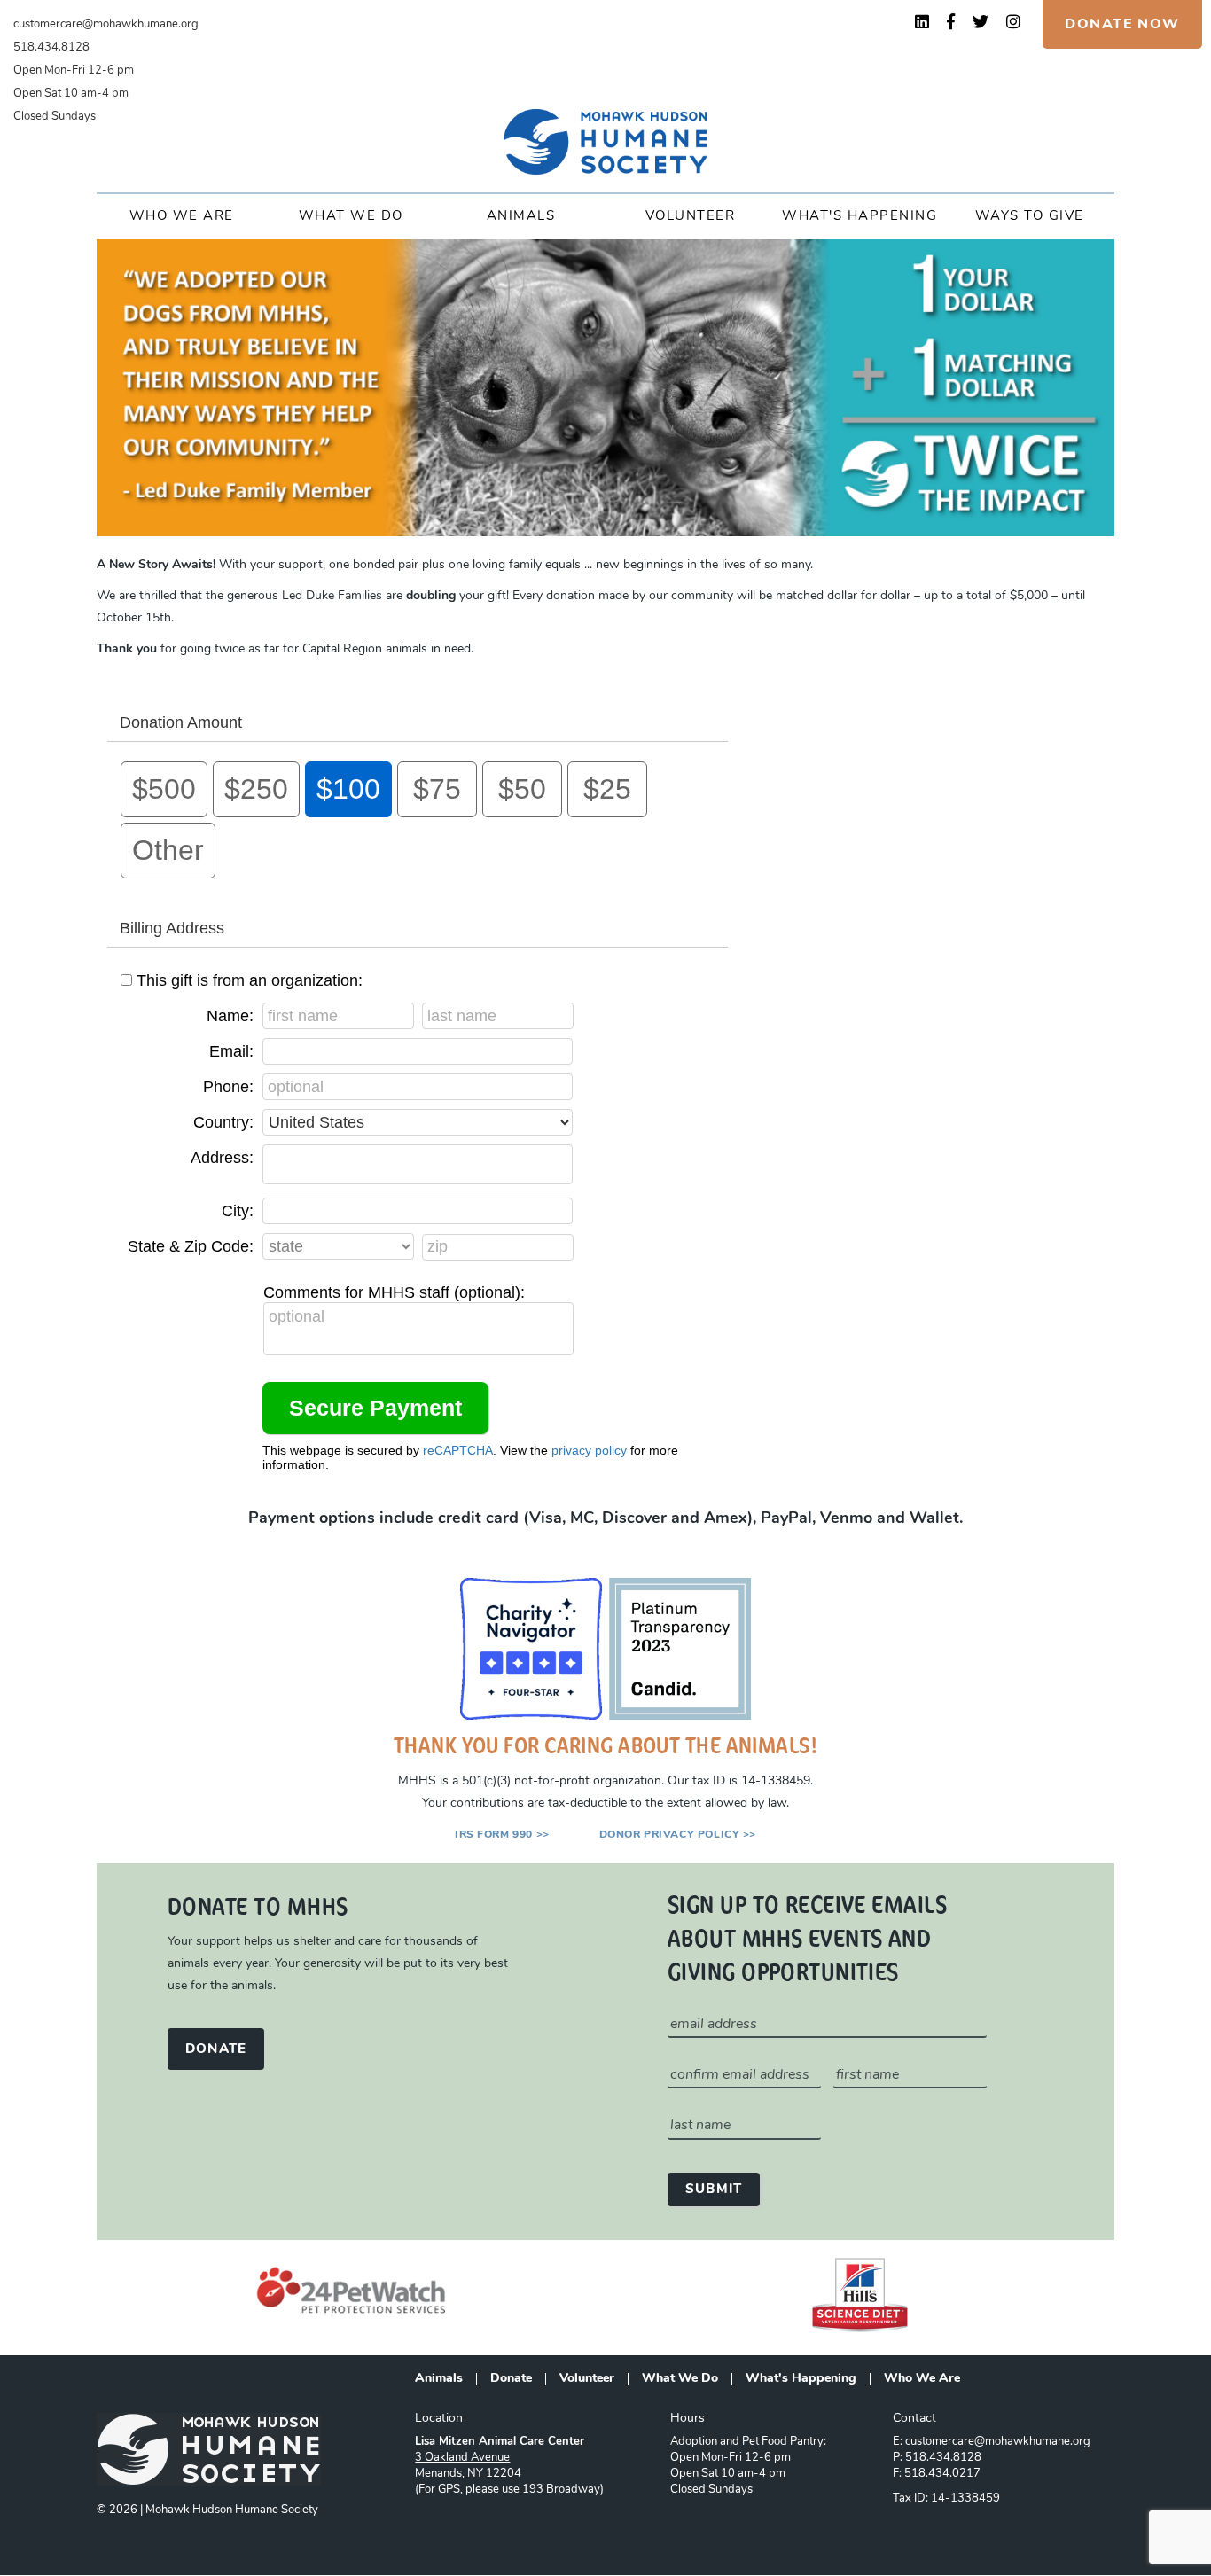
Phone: (228, 1087)
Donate (511, 2379)
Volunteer (691, 217)
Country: (223, 1122)
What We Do (351, 217)
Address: (222, 1158)
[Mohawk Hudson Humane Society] (605, 142)
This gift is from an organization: (250, 980)
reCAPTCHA (458, 1450)
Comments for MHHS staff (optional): (394, 1292)
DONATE (216, 2050)
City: (238, 1211)
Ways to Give (1030, 217)
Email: (231, 1051)
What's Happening (859, 217)
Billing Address (172, 928)
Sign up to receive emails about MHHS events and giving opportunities (807, 1937)
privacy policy (589, 1450)
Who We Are (182, 217)
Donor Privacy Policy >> (678, 1835)
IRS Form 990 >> (502, 1835)
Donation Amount (181, 722)
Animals (521, 217)
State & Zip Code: (191, 1246)
